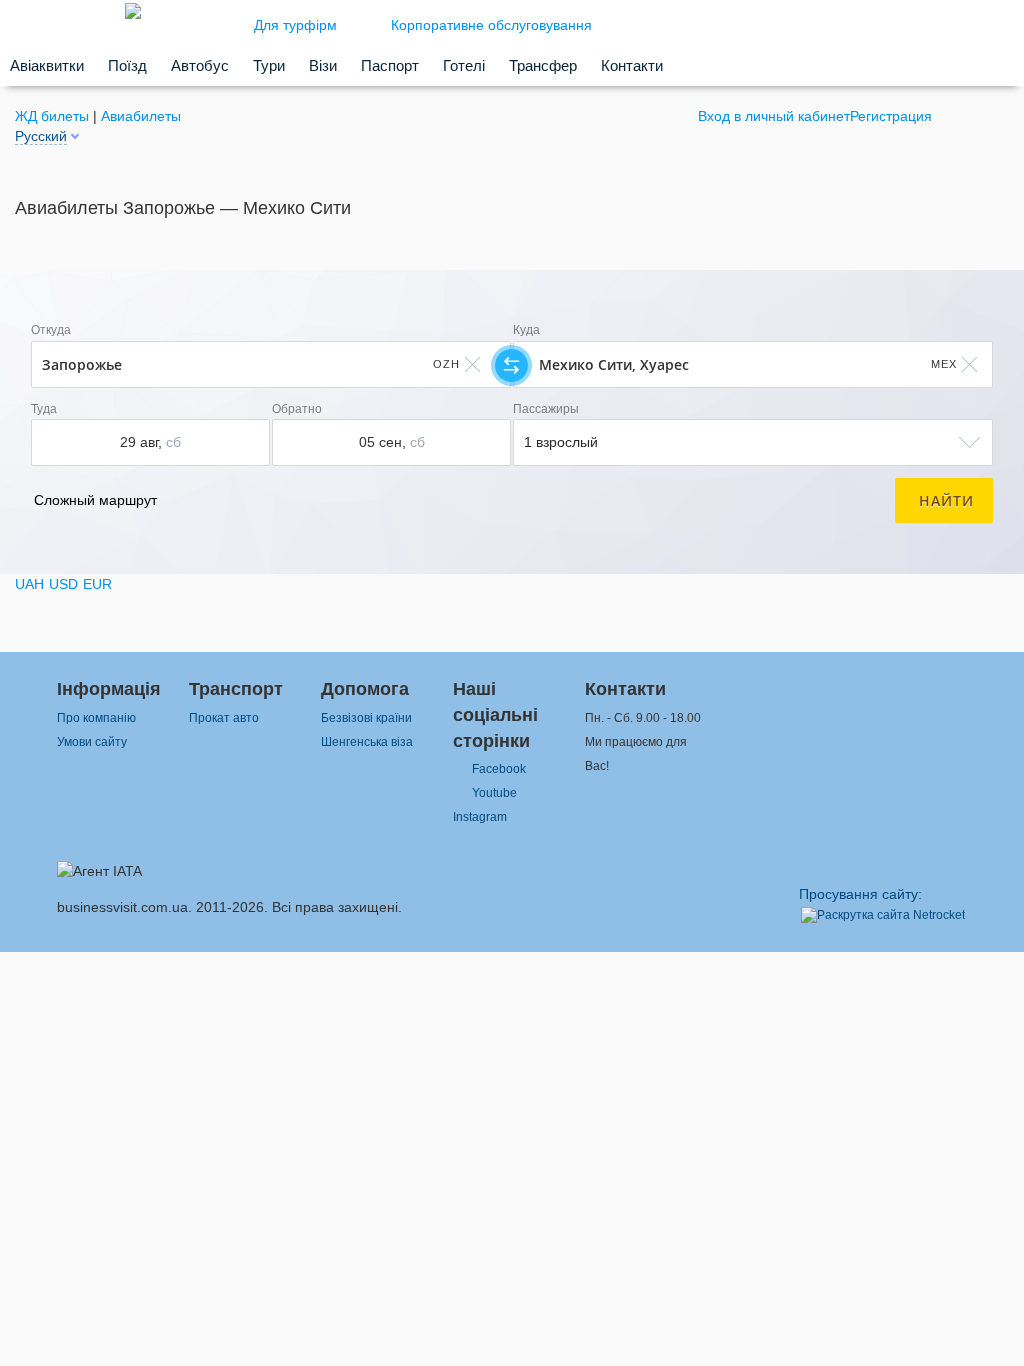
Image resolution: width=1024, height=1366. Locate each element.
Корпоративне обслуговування (491, 25)
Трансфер (543, 66)
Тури (269, 66)
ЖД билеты (52, 116)
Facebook (499, 769)
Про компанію (96, 718)
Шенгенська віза (367, 742)
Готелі (464, 66)
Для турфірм (295, 25)
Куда (526, 330)
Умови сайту (92, 742)
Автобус (200, 66)
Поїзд (127, 66)
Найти (946, 500)
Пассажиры (546, 409)
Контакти (632, 66)
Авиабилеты (141, 116)
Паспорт (390, 66)
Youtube (494, 793)
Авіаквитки (47, 66)
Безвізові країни (366, 718)
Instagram (480, 817)
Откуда (51, 330)
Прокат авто (224, 718)
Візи (323, 66)
